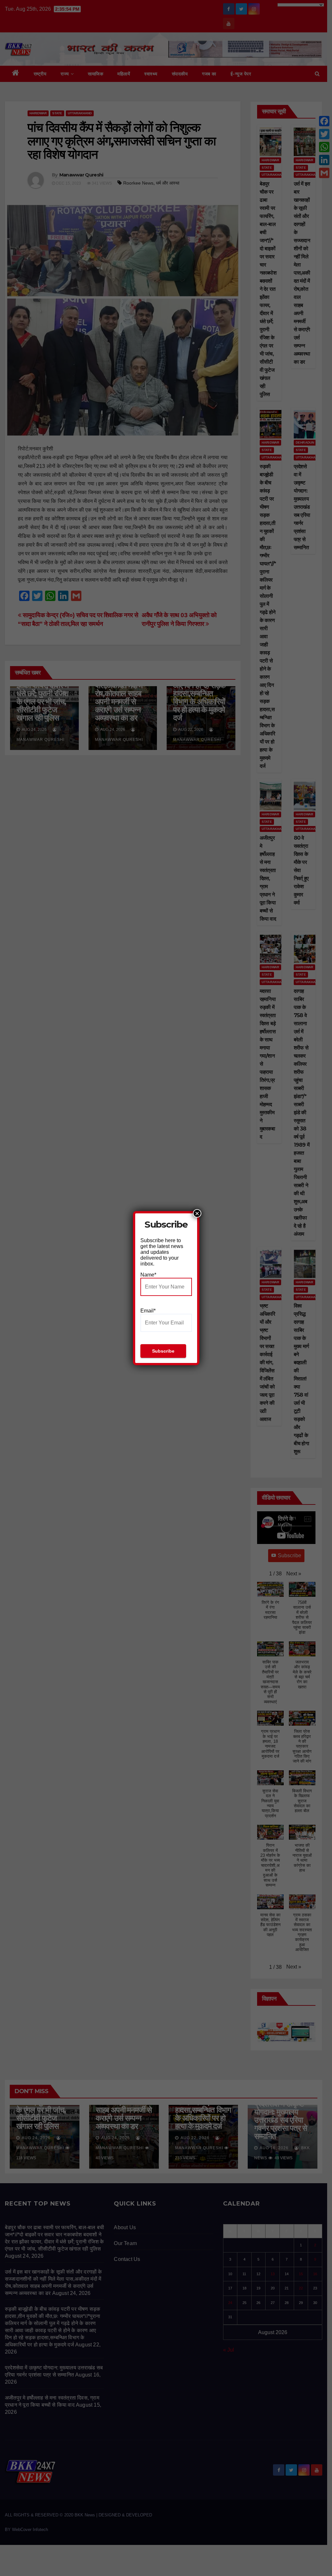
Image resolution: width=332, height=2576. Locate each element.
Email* (148, 1311)
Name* (148, 1275)
